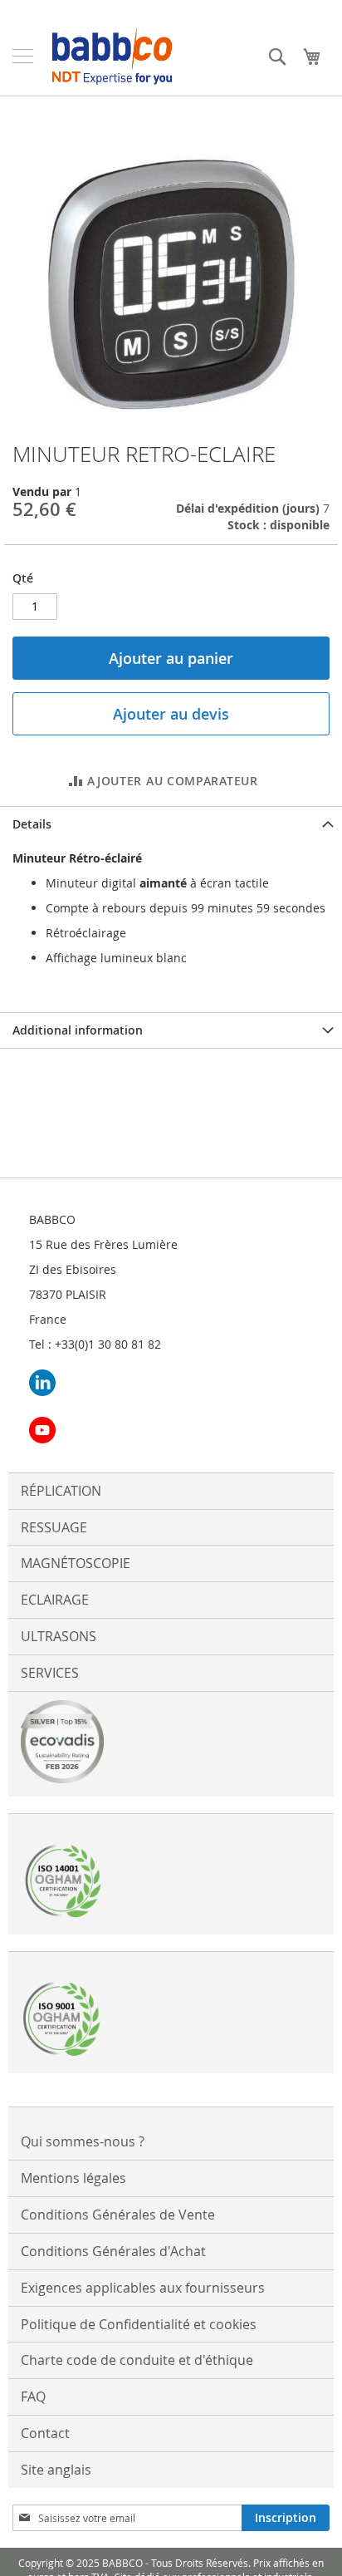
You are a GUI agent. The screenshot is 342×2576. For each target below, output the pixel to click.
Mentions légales (73, 2178)
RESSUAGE (54, 1527)
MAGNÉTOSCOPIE (76, 1563)
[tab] (171, 824)
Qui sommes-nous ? (83, 2141)
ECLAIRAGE (55, 1600)
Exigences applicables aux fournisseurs (143, 2288)
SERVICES (50, 1673)
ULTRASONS (59, 1636)
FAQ (33, 2397)
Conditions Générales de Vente (118, 2215)
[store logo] (112, 56)
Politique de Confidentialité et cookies (139, 2324)
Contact (45, 2433)
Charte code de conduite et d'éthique (137, 2360)
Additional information (78, 1030)
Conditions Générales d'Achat (113, 2251)
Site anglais (56, 2470)
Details (32, 824)
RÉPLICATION (61, 1491)
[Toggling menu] (23, 56)
